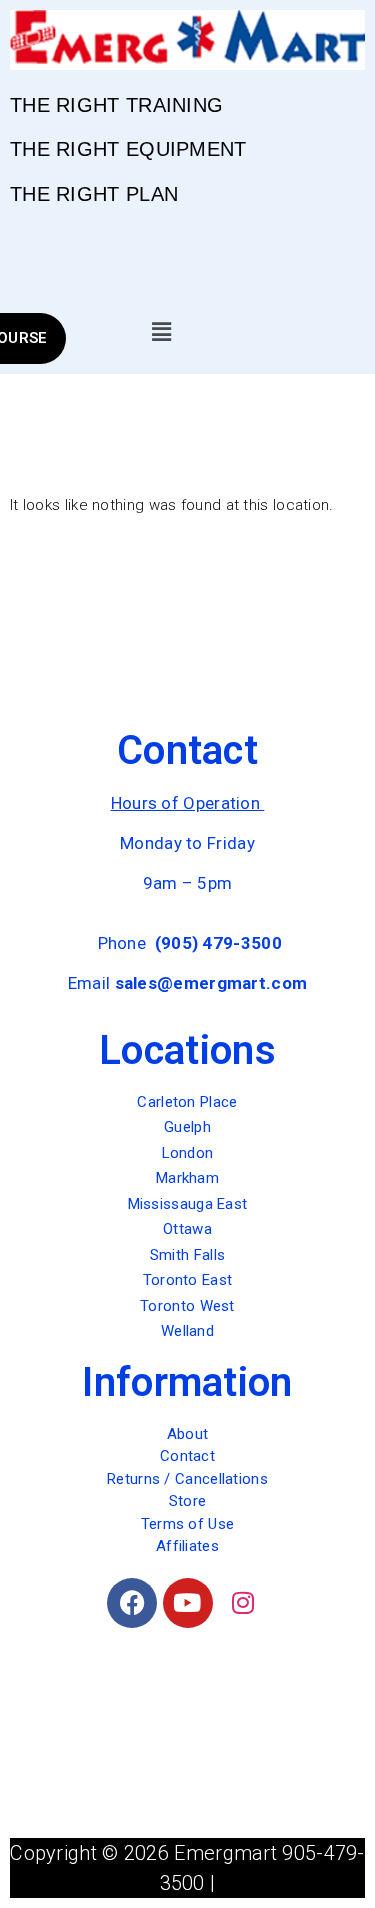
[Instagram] (243, 1603)
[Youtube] (188, 1603)
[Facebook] (132, 1603)
